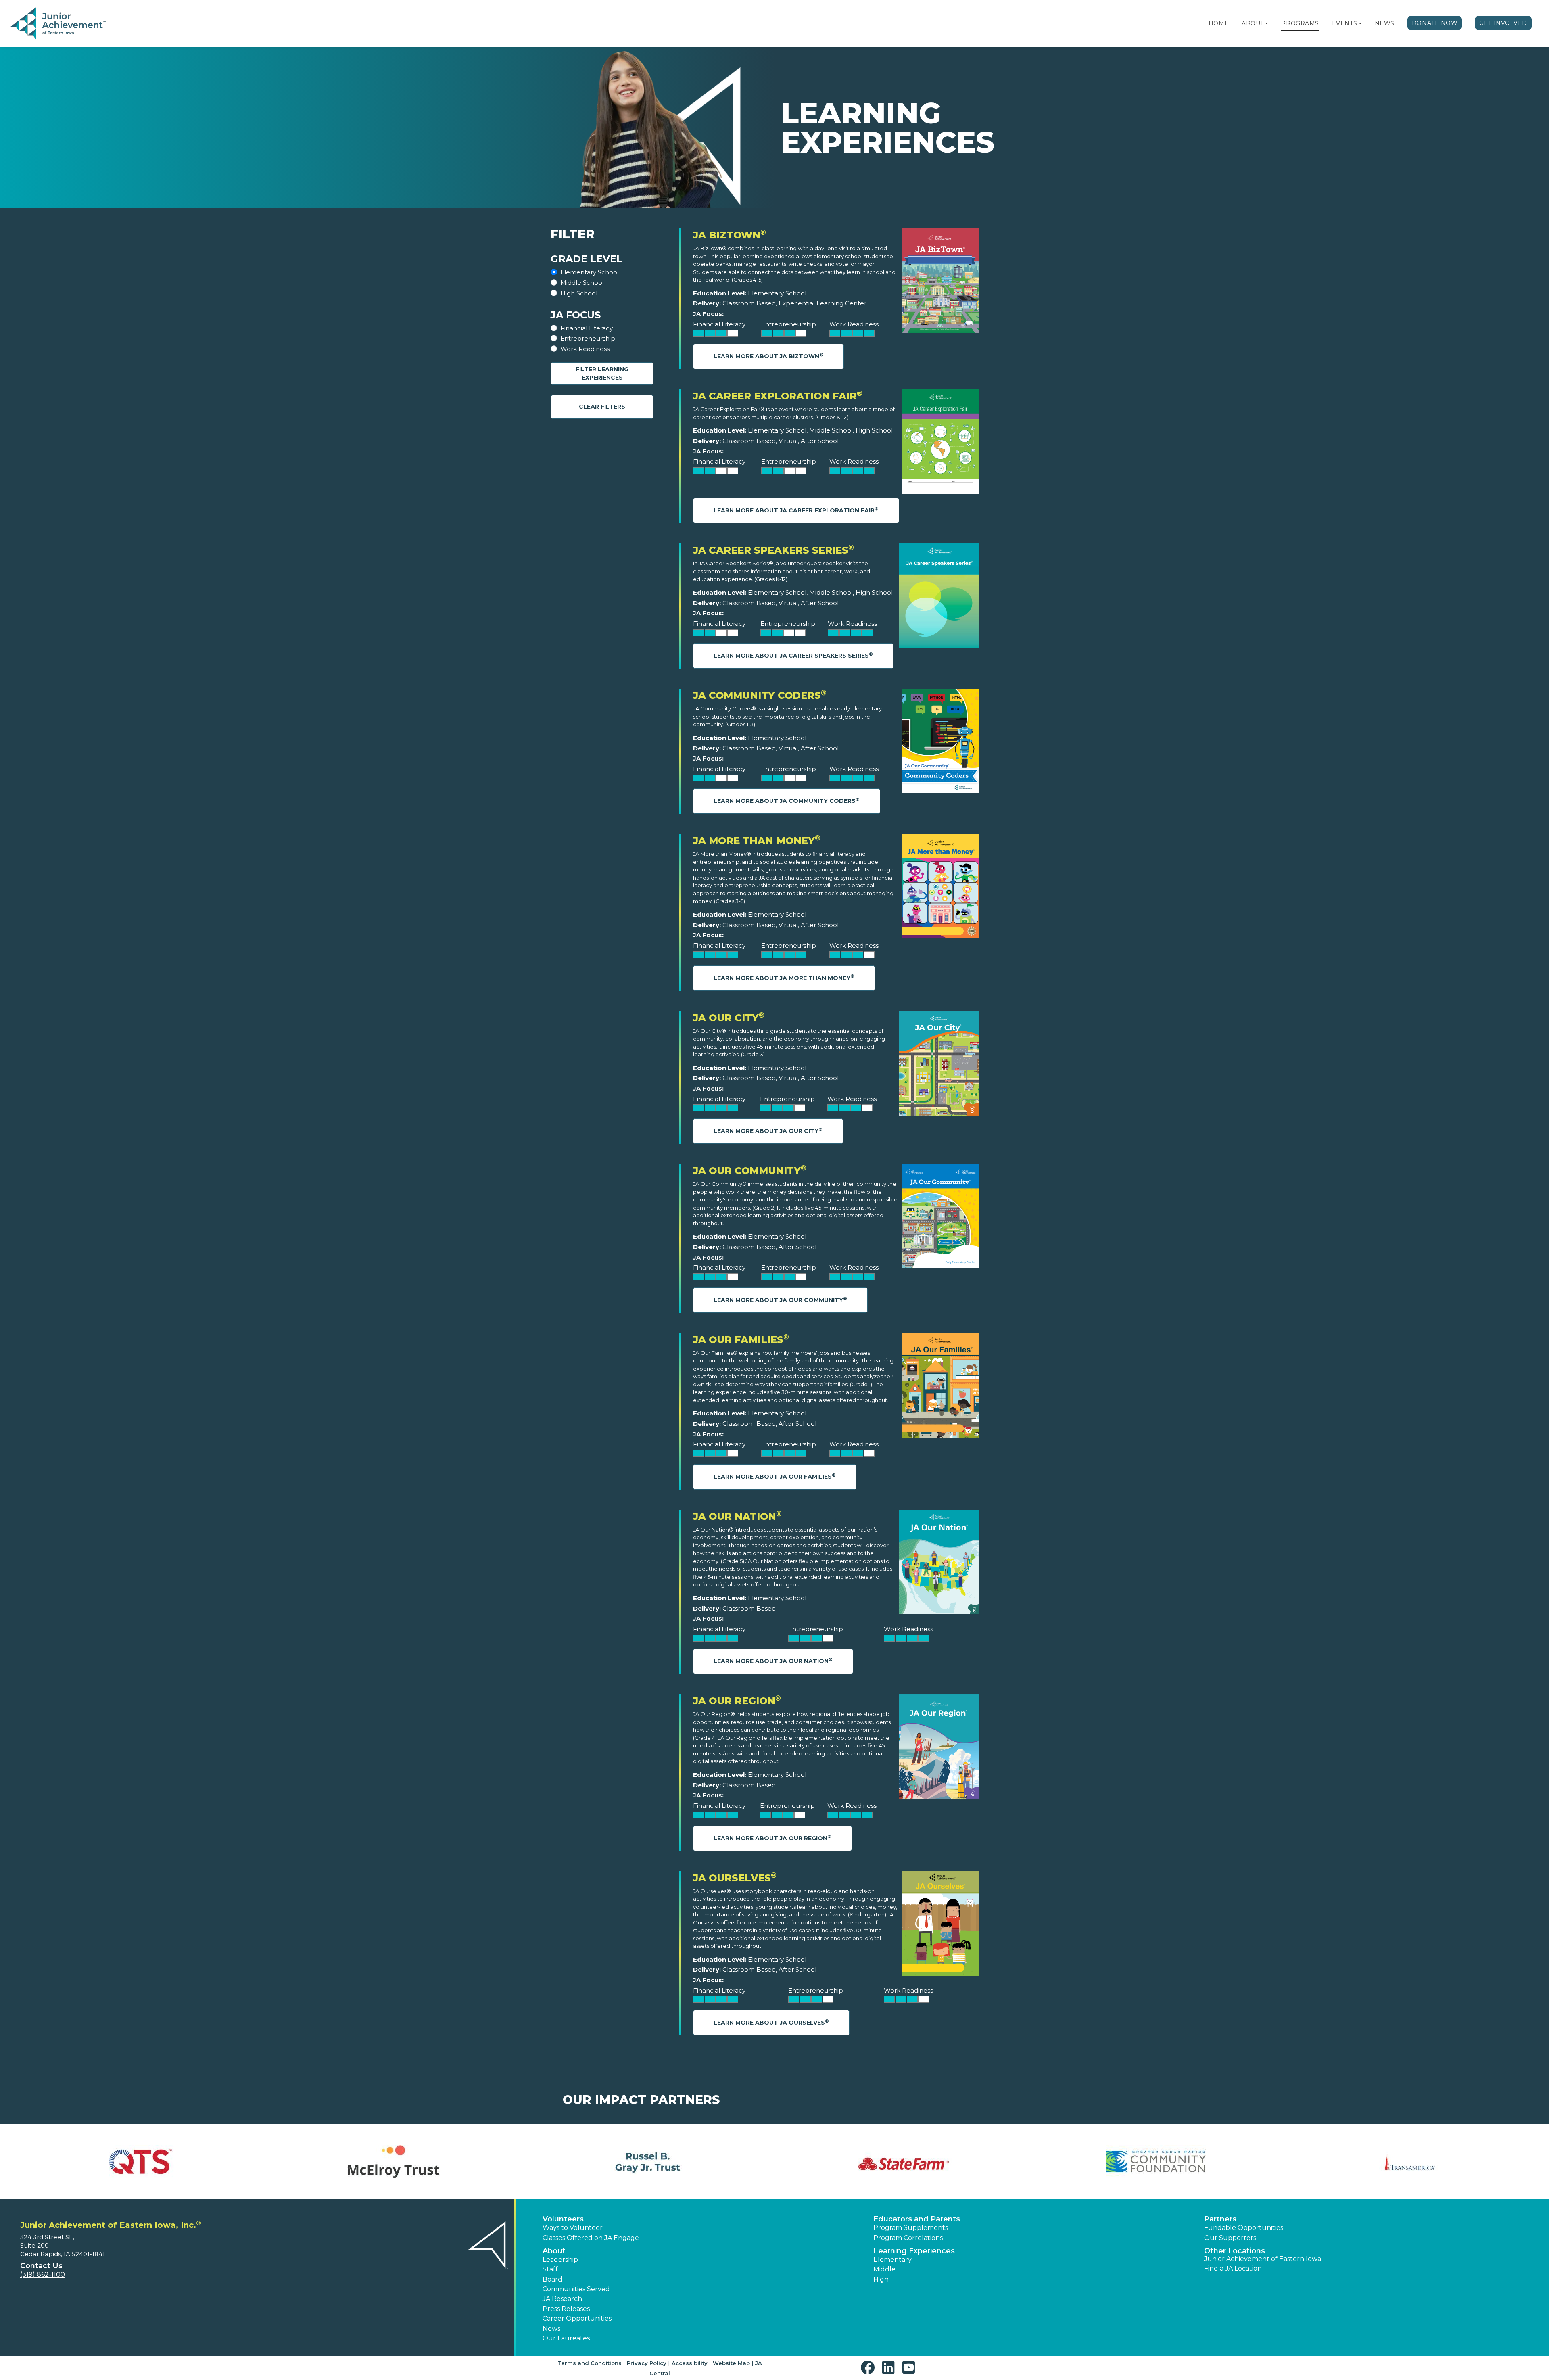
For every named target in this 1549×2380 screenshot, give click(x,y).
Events (1344, 23)
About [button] (554, 2251)
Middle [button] (884, 2269)
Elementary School (590, 272)
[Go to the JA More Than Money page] (940, 888)
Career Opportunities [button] (577, 2318)
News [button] (551, 2329)
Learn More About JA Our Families (775, 1476)
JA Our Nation (737, 1516)
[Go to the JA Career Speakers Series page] (939, 598)
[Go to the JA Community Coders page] (940, 743)
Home (1219, 23)
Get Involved (1503, 23)
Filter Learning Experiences (602, 373)
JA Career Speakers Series (773, 550)
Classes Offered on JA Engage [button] (591, 2238)
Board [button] (552, 2279)
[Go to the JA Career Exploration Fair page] (940, 444)
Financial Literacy (587, 328)
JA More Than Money (757, 841)
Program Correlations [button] (908, 2238)
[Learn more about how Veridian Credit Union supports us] (139, 2162)
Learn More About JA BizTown (768, 356)
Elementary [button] (892, 2260)
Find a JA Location (1233, 2268)
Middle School (582, 283)
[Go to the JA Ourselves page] (940, 1926)
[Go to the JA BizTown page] (940, 283)
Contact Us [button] (41, 2266)
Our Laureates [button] (566, 2338)
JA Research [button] (562, 2299)
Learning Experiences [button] (914, 2251)
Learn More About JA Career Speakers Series (793, 655)
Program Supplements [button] (911, 2228)
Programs (1300, 23)
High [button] (881, 2279)
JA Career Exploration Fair (778, 396)
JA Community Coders (760, 695)
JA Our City (729, 1018)
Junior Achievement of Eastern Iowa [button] (1263, 2259)
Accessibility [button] (690, 2363)
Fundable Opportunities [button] (1244, 2228)
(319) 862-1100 (43, 2274)
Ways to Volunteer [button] (573, 2228)
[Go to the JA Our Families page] (940, 1387)
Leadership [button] (560, 2260)
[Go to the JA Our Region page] (939, 1748)
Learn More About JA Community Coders (787, 801)
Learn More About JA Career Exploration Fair (796, 510)
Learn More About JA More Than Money (784, 977)
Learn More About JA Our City (768, 1131)
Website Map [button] (731, 2363)
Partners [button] (1220, 2219)
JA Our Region (737, 1701)
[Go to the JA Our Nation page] (939, 1564)
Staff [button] (550, 2269)
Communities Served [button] (576, 2289)
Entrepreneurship (588, 338)
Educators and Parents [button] (917, 2219)
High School (579, 293)
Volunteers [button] (563, 2219)
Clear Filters (602, 407)
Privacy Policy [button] (647, 2363)
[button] (1267, 23)
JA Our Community (750, 1171)
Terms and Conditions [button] (590, 2363)
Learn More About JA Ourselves (771, 2022)
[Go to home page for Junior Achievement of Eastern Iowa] (59, 24)
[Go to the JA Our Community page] (940, 1218)
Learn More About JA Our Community (780, 1300)
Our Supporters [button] (1230, 2238)
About (1253, 23)
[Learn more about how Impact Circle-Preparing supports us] (393, 2162)
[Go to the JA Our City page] (939, 1065)
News (1385, 23)
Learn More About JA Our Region (772, 1838)
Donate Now (1435, 23)
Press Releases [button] (566, 2309)
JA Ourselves (735, 1878)
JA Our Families (741, 1340)
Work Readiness (585, 349)
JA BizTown (730, 235)
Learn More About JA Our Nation (773, 1661)
